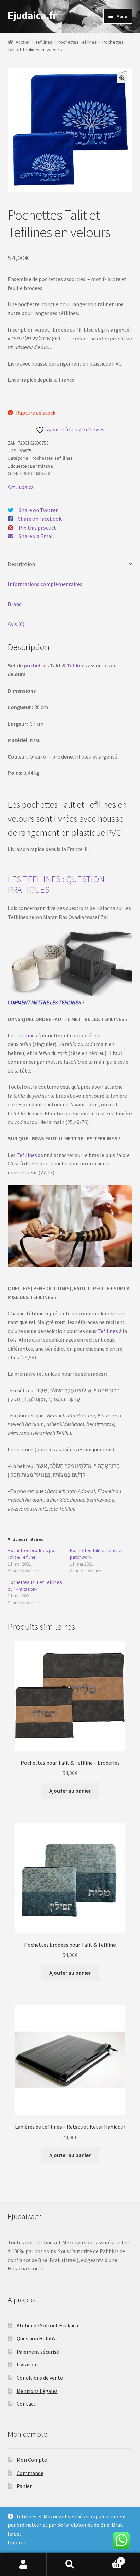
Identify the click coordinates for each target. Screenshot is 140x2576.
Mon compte (23, 2564)
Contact (26, 2404)
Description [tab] (21, 564)
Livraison (27, 2364)
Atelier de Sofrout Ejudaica (47, 2325)
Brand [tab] (15, 604)
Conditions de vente (40, 2378)
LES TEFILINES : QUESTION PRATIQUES (56, 884)
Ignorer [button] (17, 2542)
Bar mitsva (41, 466)
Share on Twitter (38, 510)
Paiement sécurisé (38, 2352)
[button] (122, 78)
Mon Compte (32, 2460)
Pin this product (37, 528)
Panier (24, 2486)
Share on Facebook (40, 519)
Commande (30, 2473)
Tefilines (44, 42)
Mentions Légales (37, 2391)
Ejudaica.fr (32, 15)
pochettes (36, 665)
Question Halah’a (37, 2338)
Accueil (23, 42)
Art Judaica (21, 487)
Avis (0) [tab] (16, 624)
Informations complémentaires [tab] (45, 584)
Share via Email (36, 536)
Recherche (70, 2564)
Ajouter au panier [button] (70, 1791)
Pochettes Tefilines (77, 42)
